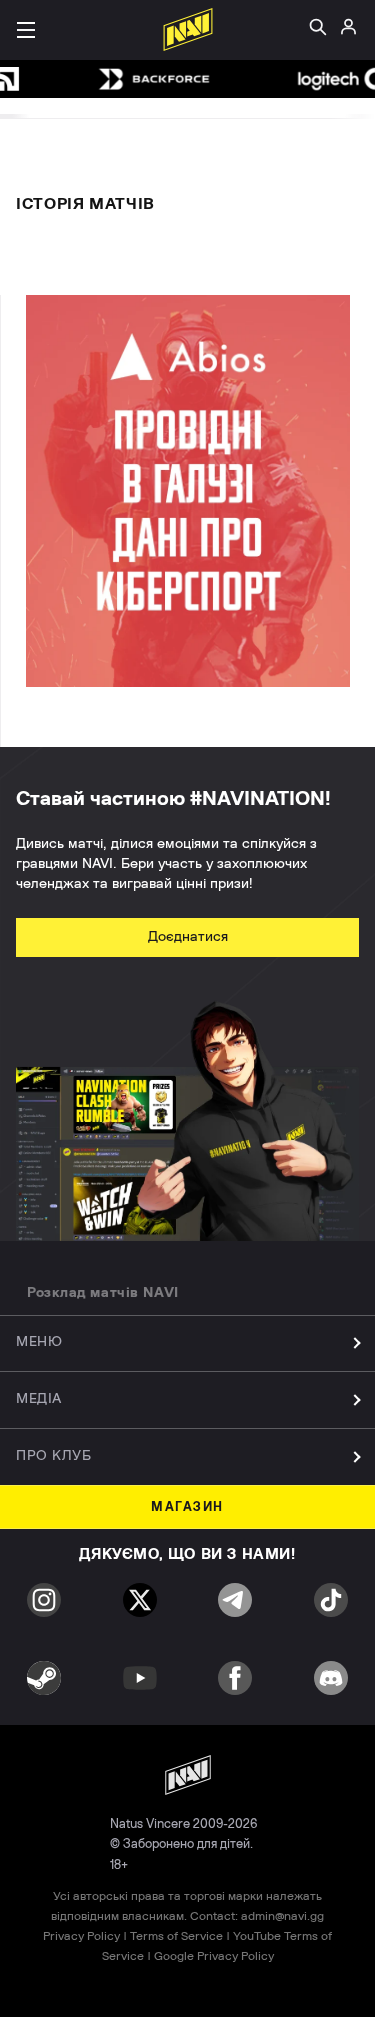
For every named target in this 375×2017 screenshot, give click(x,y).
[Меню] (26, 30)
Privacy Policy (81, 1936)
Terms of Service (176, 1936)
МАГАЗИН (187, 1507)
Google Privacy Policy (214, 1956)
